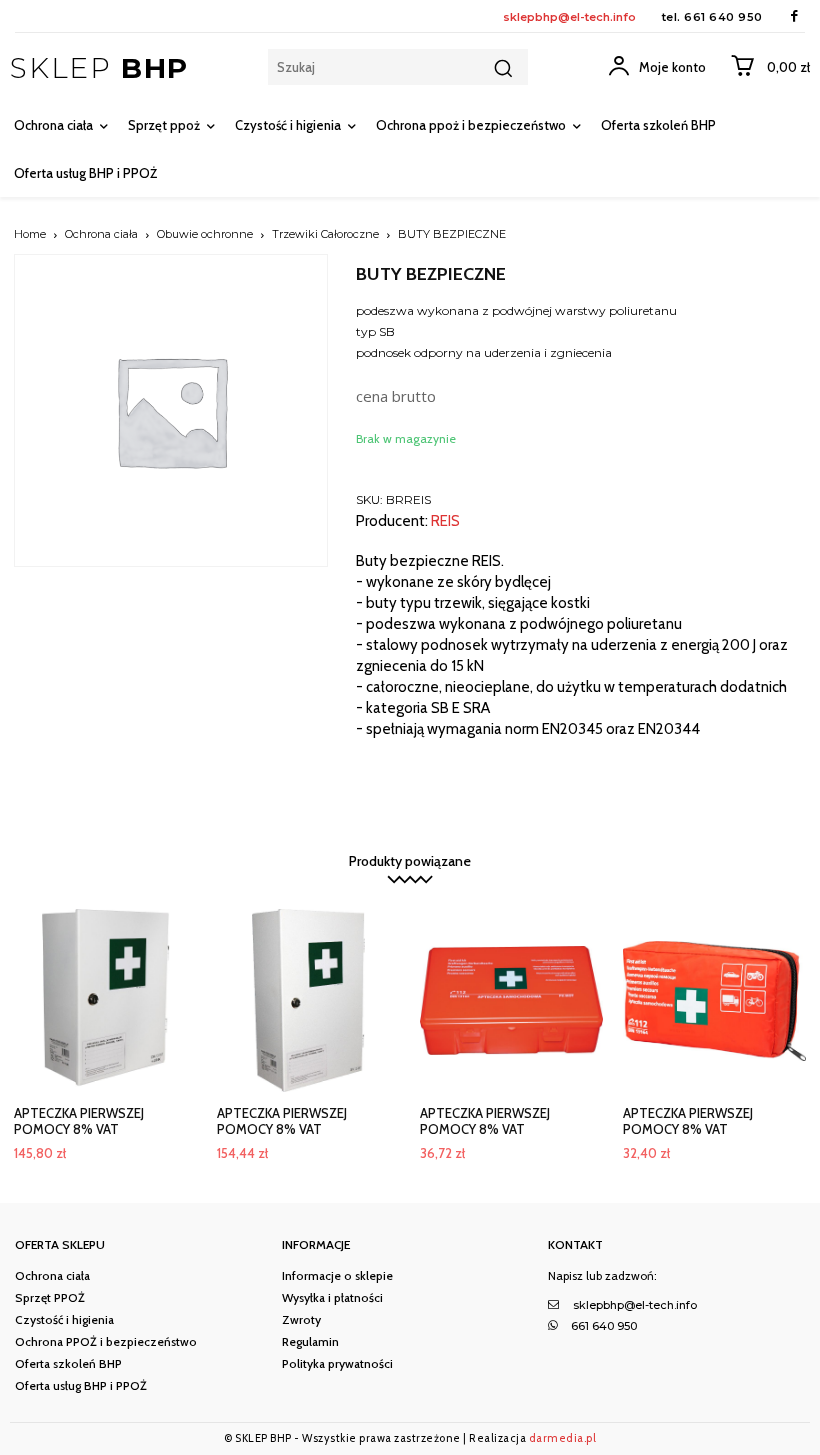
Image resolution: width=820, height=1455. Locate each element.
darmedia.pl (563, 1438)
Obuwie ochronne (205, 234)
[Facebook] (794, 16)
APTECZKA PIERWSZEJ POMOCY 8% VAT (79, 1121)
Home (30, 234)
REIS (445, 521)
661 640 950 (723, 17)
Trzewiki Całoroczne (325, 234)
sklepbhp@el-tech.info (569, 17)
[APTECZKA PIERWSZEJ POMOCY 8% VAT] (105, 1000)
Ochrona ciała (101, 234)
